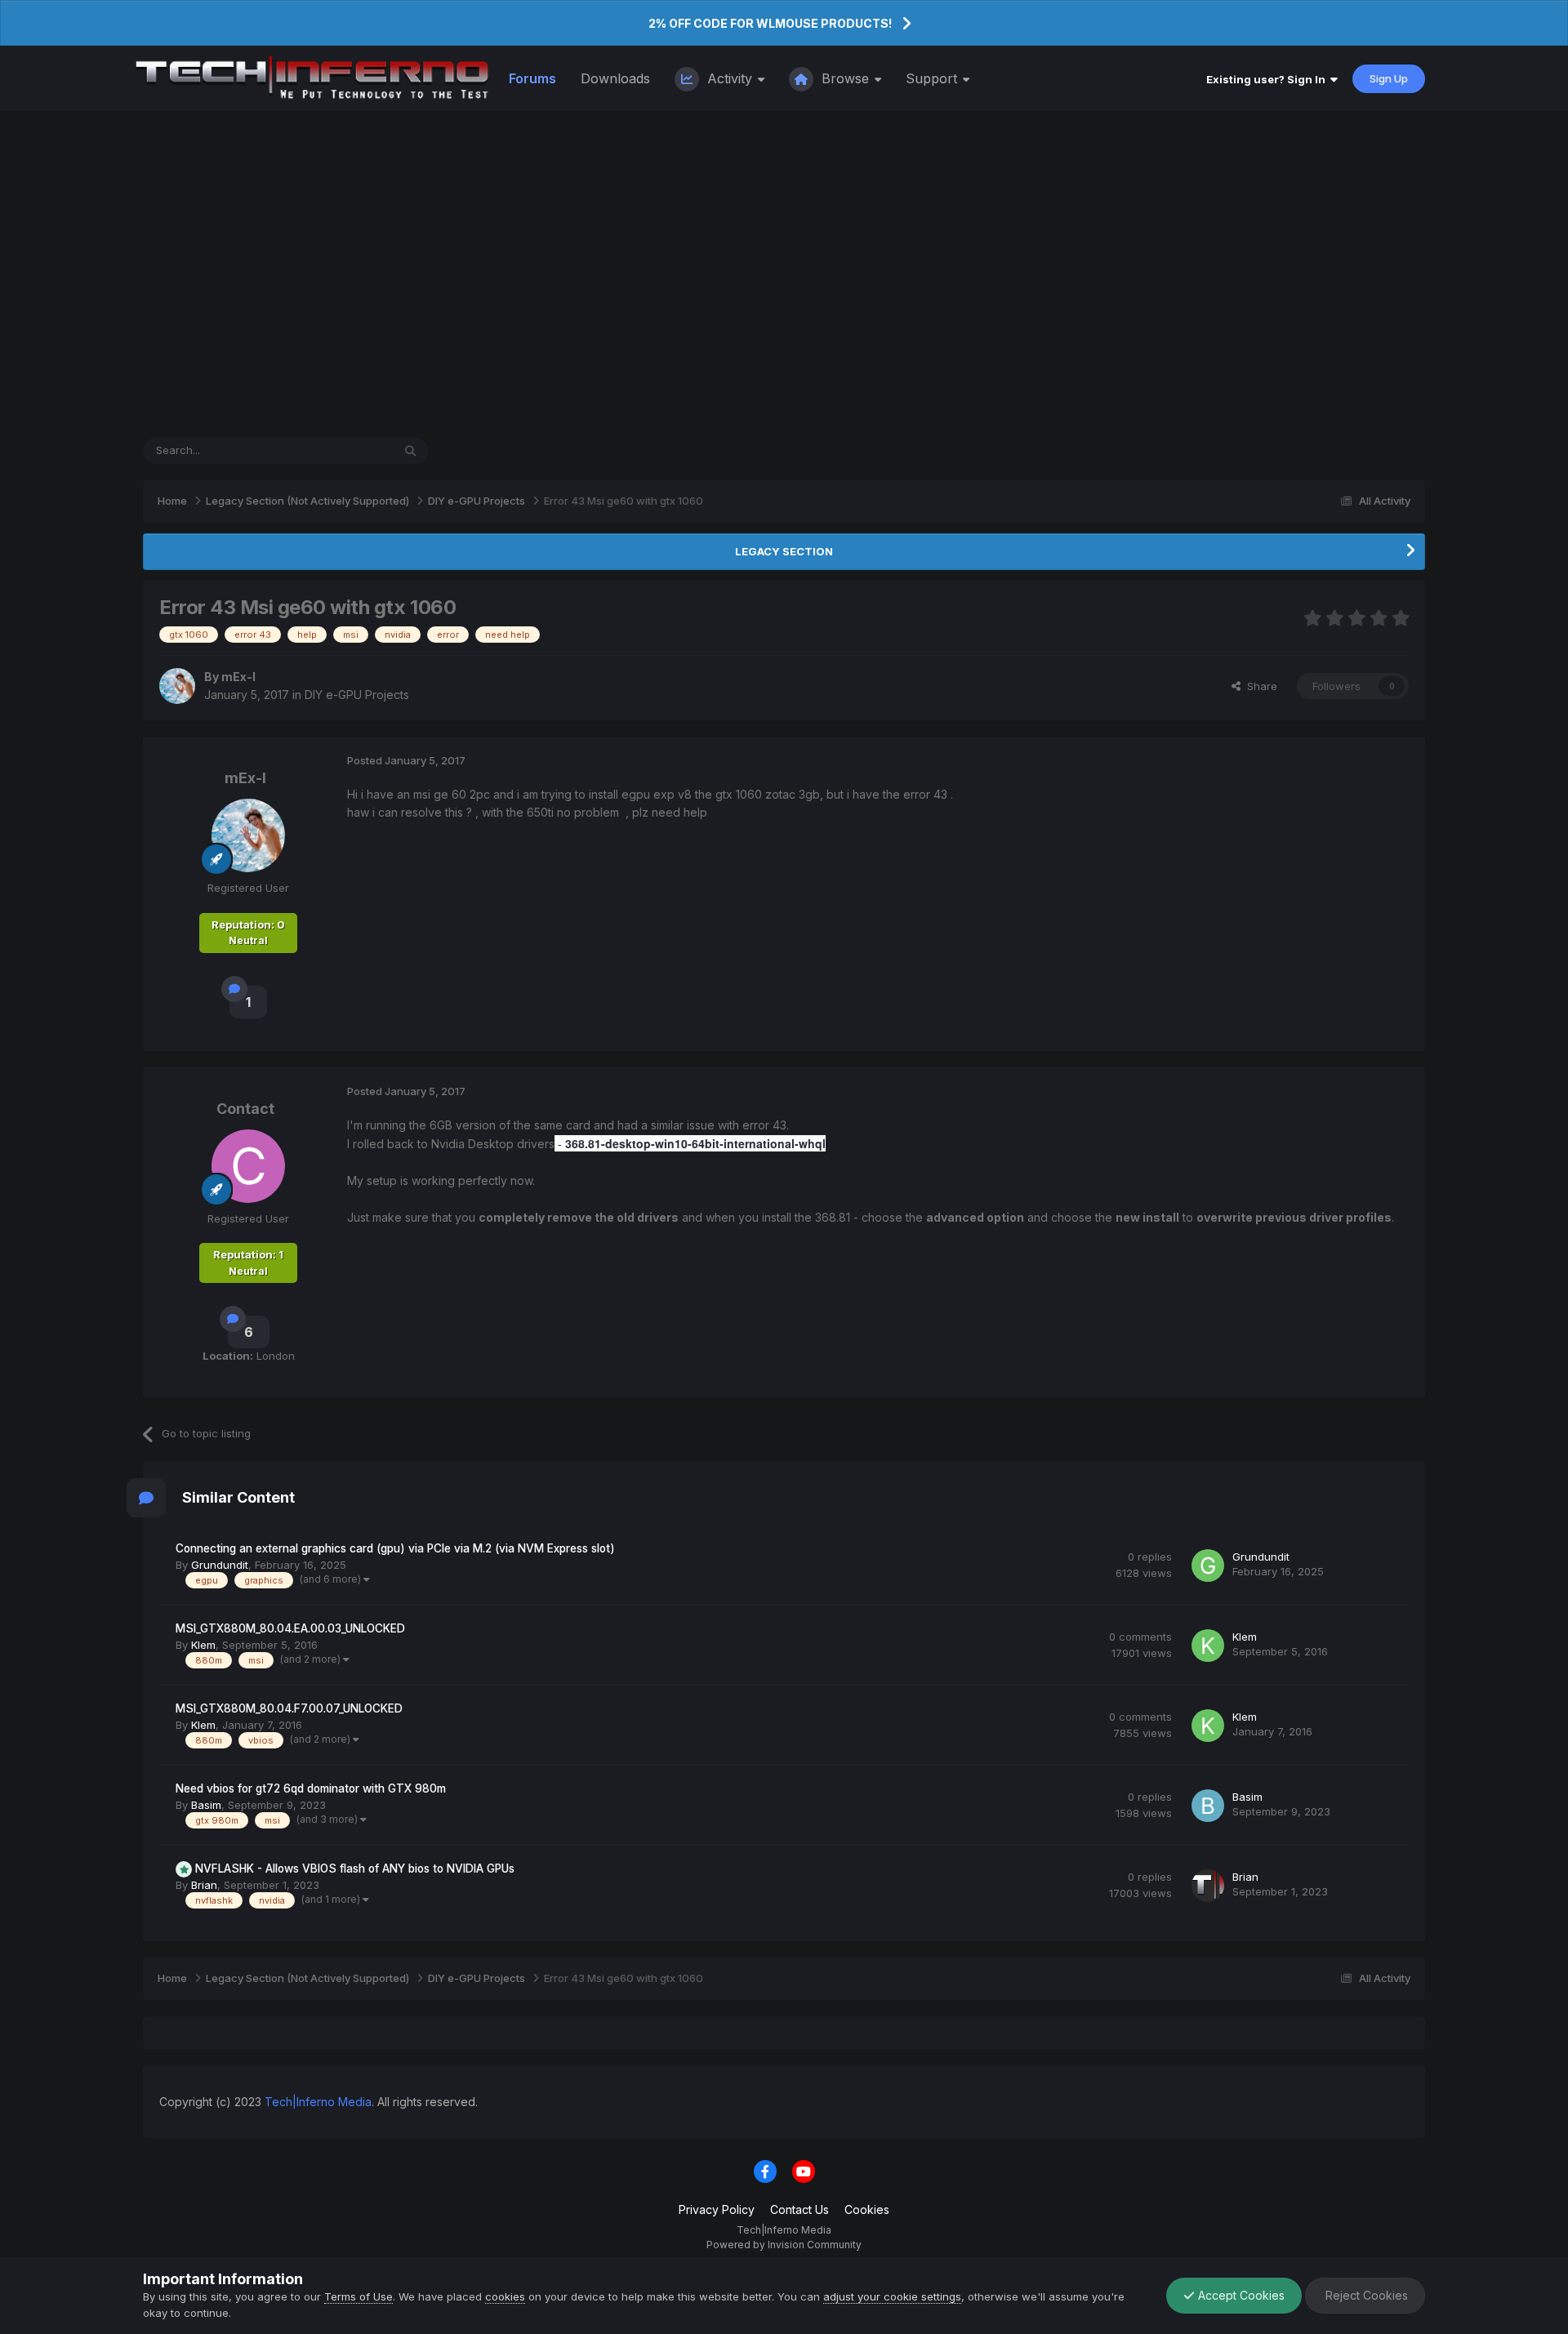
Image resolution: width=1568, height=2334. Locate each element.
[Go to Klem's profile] (1208, 1646)
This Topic (344, 450)
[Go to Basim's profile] (1208, 1806)
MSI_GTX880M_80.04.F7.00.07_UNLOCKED (289, 1708)
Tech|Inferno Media (318, 2102)
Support (933, 78)
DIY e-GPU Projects (357, 695)
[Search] (410, 451)
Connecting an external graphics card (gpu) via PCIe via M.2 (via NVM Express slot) (395, 1548)
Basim (206, 1805)
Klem (203, 1645)
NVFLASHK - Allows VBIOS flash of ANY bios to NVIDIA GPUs (355, 1869)
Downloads (615, 78)
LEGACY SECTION (784, 551)
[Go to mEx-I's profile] (177, 686)
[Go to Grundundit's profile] (1208, 1566)
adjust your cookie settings (892, 2296)
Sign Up (1389, 78)
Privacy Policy (717, 2209)
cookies (505, 2296)
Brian (204, 1885)
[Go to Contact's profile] (248, 1166)
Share (1259, 686)
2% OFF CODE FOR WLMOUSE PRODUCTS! (770, 23)
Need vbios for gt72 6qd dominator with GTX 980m (311, 1788)
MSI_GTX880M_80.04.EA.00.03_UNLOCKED (290, 1628)
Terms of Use (359, 2296)
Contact (245, 1109)
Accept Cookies (1240, 2295)
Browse (845, 78)
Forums (532, 78)
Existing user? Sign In (1268, 79)
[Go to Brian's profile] (1208, 1886)
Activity (730, 78)
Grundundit (220, 1565)
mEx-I (238, 677)
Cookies (867, 2209)
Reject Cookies (1365, 2295)
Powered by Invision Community (784, 2245)
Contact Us (800, 2209)
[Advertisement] (784, 274)
